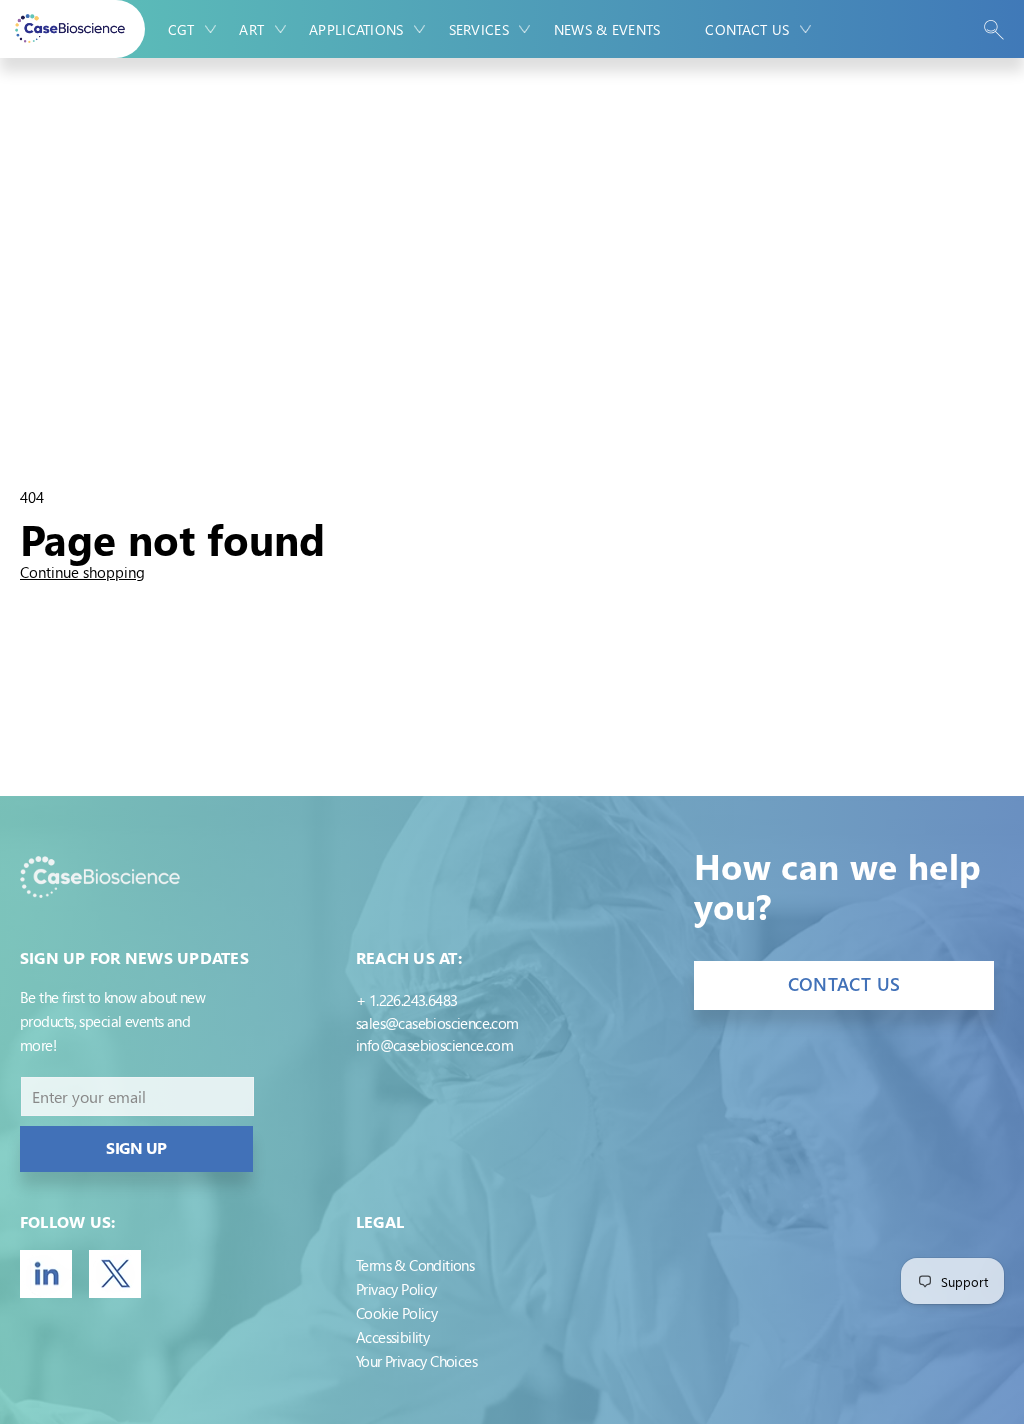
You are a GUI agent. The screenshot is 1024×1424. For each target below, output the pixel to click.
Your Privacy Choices (416, 1361)
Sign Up (136, 1147)
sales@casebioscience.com (437, 1023)
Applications (356, 29)
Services (479, 29)
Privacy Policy (396, 1289)
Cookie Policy (396, 1313)
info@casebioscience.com (434, 1045)
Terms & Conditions (415, 1265)
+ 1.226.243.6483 (406, 1000)
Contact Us (747, 29)
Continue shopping (82, 572)
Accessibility (392, 1337)
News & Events (607, 29)
